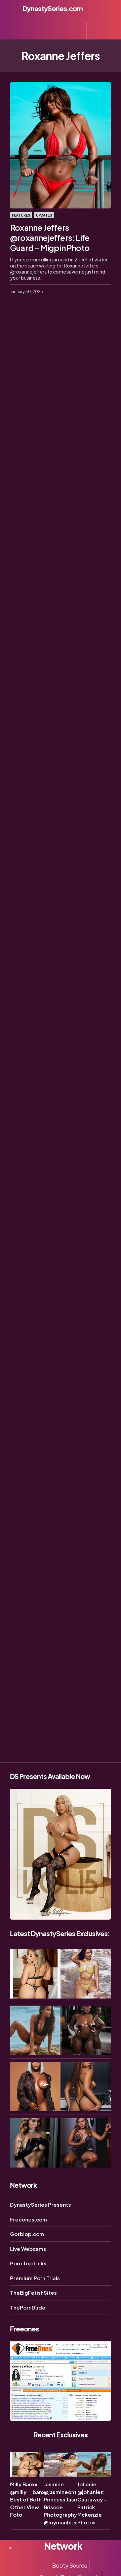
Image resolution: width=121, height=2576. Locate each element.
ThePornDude (28, 2307)
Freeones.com (29, 2219)
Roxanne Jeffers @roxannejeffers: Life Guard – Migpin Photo (50, 237)
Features (21, 215)
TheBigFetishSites (33, 2292)
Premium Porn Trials (35, 2278)
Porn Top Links (28, 2263)
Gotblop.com (27, 2234)
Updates (44, 215)
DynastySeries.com (53, 8)
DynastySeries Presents (41, 2204)
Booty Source (70, 2565)
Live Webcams (28, 2249)
